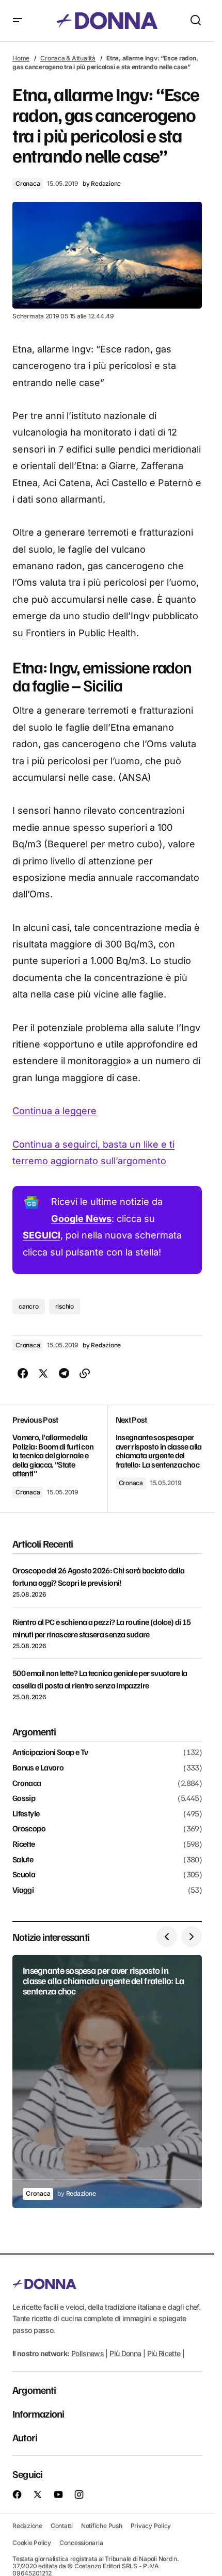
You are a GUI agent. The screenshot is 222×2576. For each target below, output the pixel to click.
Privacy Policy (151, 2525)
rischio (65, 1306)
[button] (18, 21)
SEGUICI (42, 1235)
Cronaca (28, 183)
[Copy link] (85, 1374)
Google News (81, 1219)
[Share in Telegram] (64, 1374)
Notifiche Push (102, 2525)
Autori (25, 2437)
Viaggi (23, 1890)
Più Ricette (164, 2353)
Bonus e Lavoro (38, 1768)
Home (21, 58)
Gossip (24, 1798)
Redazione (27, 2525)
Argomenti (34, 2390)
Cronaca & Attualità (68, 58)
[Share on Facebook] (23, 1374)
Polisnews (88, 2353)
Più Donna (125, 2353)
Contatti (62, 2525)
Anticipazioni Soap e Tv (50, 1752)
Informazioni (38, 2413)
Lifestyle (26, 1814)
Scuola (24, 1875)
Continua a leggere (54, 1111)
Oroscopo (29, 1829)
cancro (29, 1306)
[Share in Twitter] (43, 1374)
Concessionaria (81, 2543)
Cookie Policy (32, 2543)
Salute (23, 1860)
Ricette (24, 1844)
